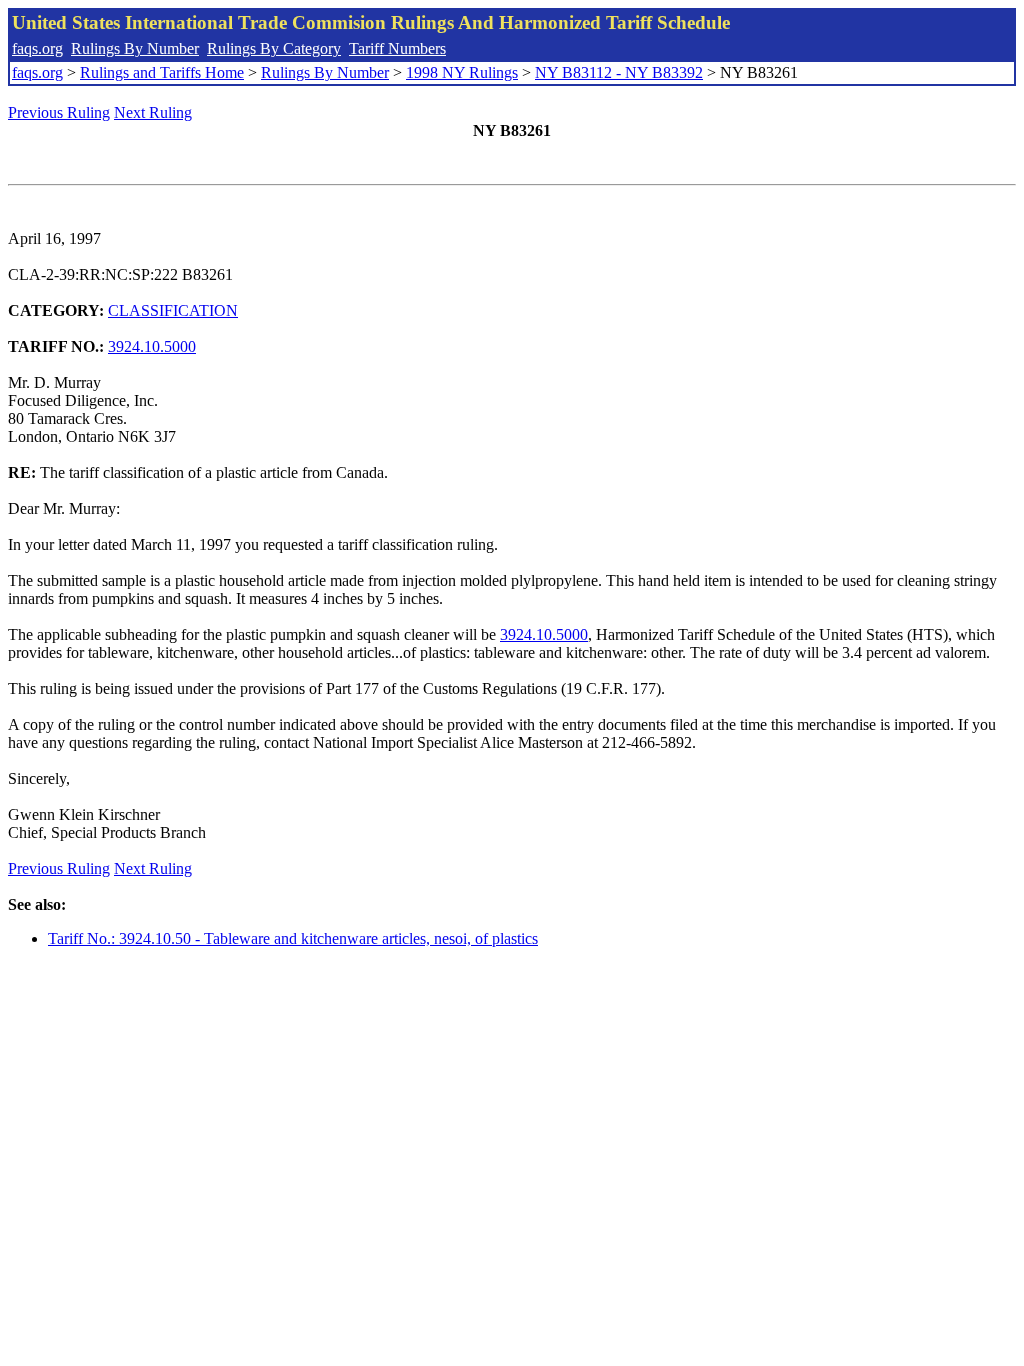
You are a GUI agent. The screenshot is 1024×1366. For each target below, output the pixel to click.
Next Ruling (153, 112)
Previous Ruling (59, 112)
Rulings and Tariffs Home (162, 72)
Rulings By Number (135, 48)
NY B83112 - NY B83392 (619, 72)
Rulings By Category (274, 48)
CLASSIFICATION (173, 310)
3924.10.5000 (152, 346)
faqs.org (37, 48)
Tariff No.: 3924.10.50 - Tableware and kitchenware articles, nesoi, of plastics (293, 938)
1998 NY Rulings (462, 72)
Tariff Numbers (397, 48)
